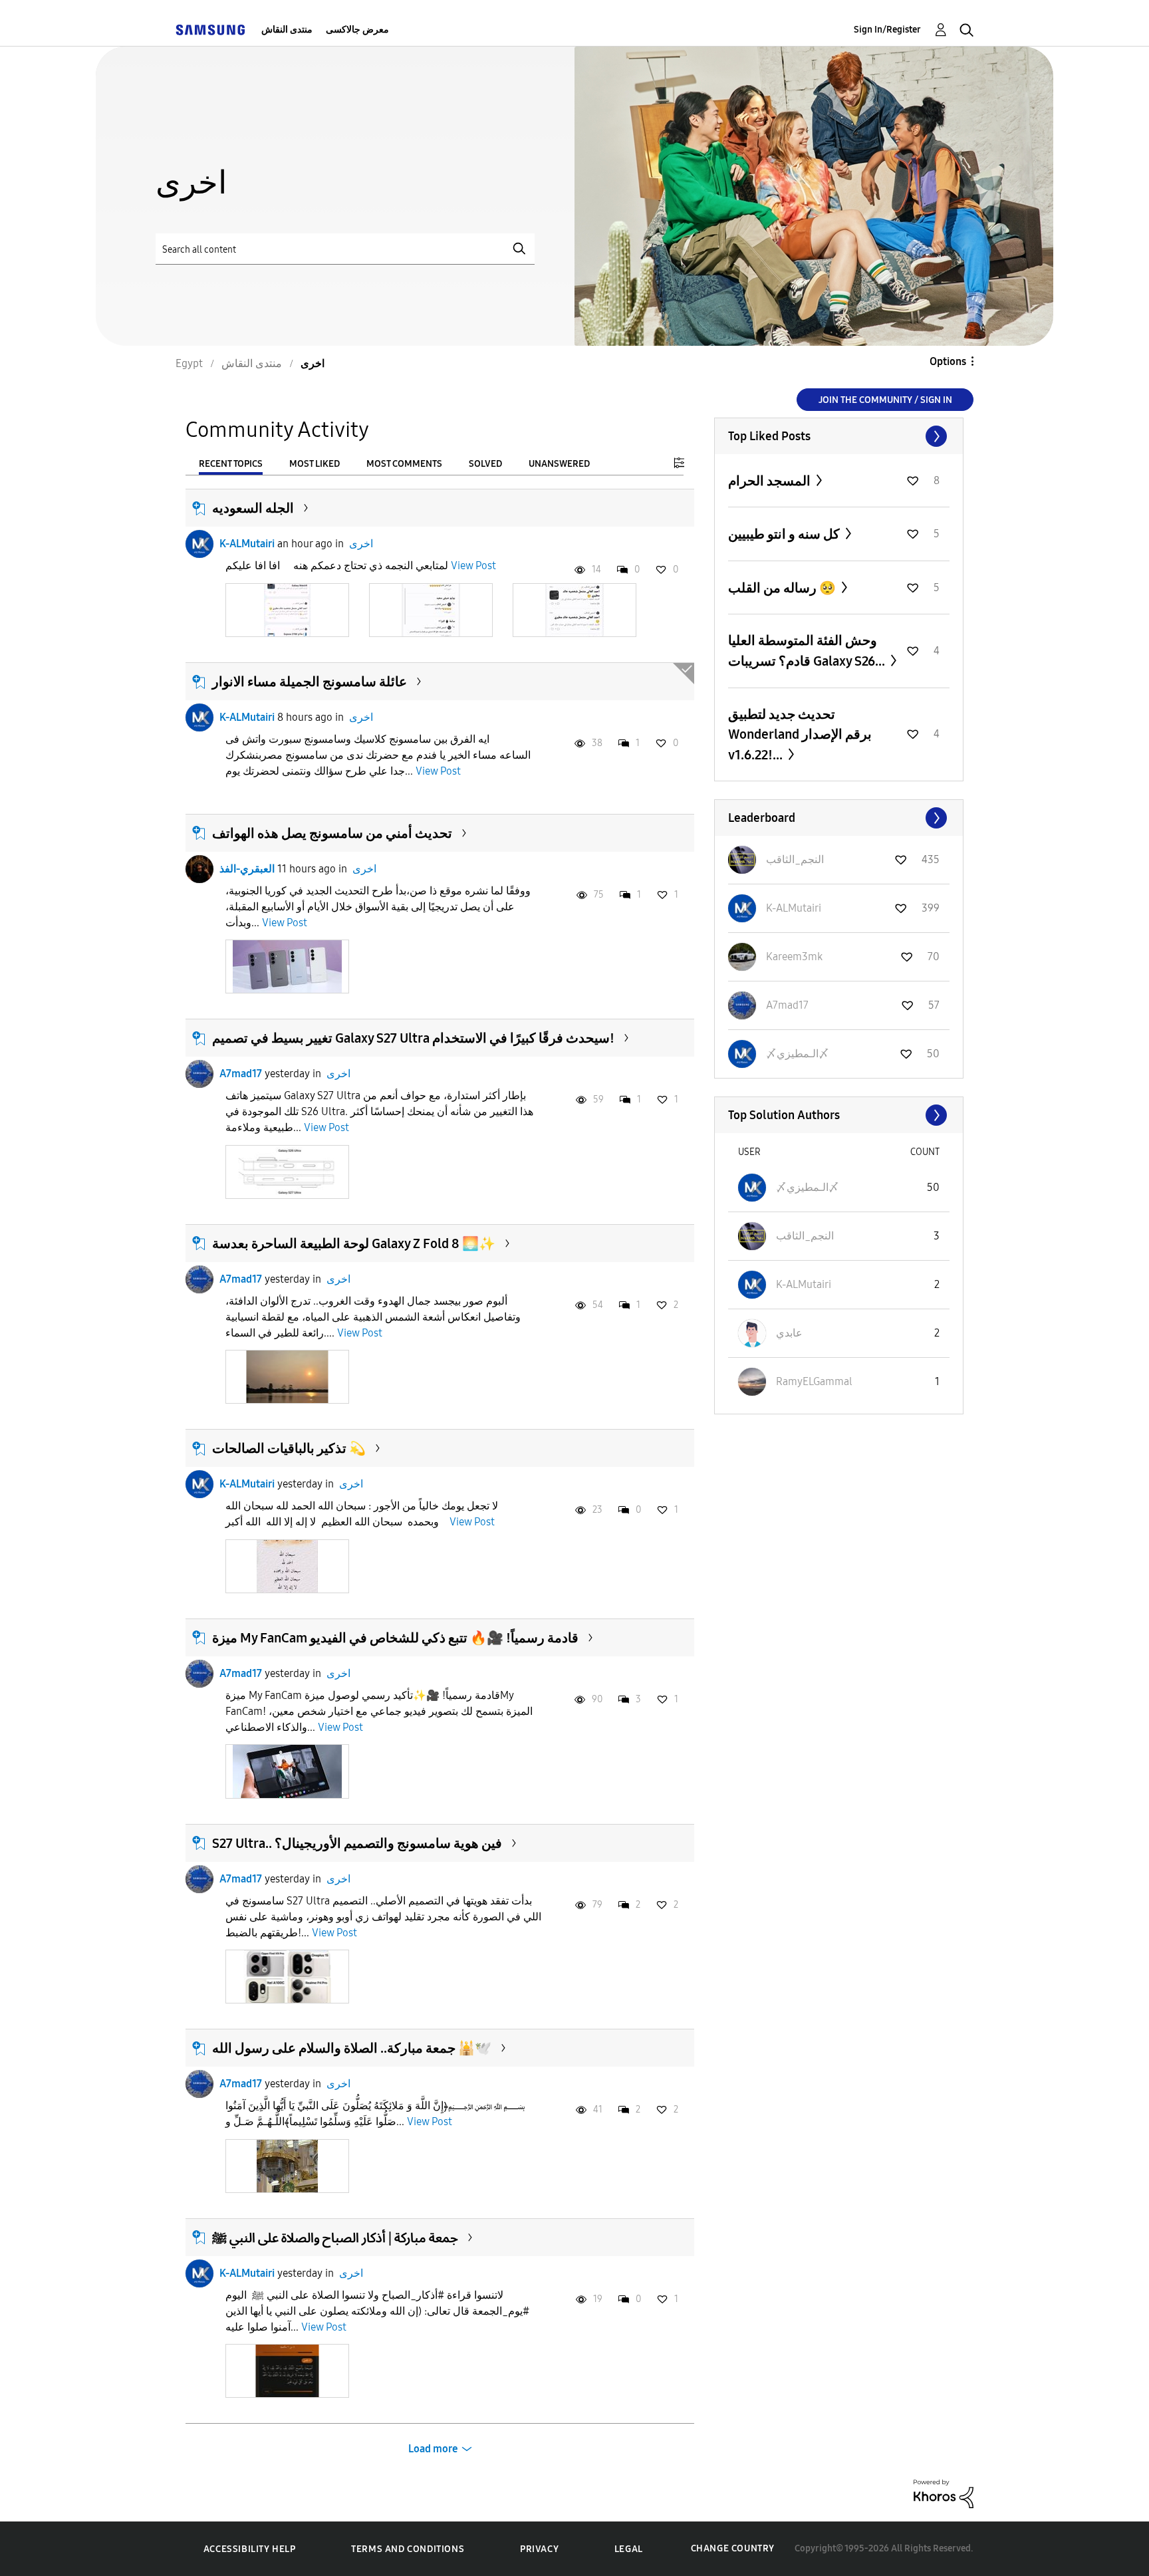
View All (839, 436)
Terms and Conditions (408, 2549)
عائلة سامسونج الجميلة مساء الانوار (310, 682)
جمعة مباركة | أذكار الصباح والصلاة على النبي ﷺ (335, 2238)
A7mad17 (241, 1074)
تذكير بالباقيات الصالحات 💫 (289, 1448)
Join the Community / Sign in (885, 400)
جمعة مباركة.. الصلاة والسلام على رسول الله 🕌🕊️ (352, 2048)
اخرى (361, 544)
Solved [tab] (485, 464)
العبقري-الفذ (247, 869)
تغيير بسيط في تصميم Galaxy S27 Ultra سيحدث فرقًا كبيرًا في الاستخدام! (413, 1038)
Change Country (733, 2548)
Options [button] (948, 361)
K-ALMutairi (247, 544)
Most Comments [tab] (404, 464)
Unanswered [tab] (559, 464)
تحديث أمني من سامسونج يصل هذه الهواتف (332, 833)
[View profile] (199, 544)
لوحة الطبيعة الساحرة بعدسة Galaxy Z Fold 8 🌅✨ (354, 1243)
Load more (433, 2449)
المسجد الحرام (771, 481)
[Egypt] (210, 30)
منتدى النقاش (287, 30)
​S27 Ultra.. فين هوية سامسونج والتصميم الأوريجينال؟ (357, 1843)
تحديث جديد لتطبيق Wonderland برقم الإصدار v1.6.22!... (800, 734)
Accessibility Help (250, 2549)
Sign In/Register (887, 30)
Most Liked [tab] (315, 464)
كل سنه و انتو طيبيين (785, 534)
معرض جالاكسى (357, 30)
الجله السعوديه (253, 508)
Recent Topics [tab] (231, 464)
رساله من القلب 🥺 (783, 588)
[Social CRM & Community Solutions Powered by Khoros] (944, 2493)
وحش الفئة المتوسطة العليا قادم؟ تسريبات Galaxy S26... (808, 651)
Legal (629, 2549)
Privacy (539, 2549)
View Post (473, 566)
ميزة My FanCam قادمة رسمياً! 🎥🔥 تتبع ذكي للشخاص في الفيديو (395, 1638)
